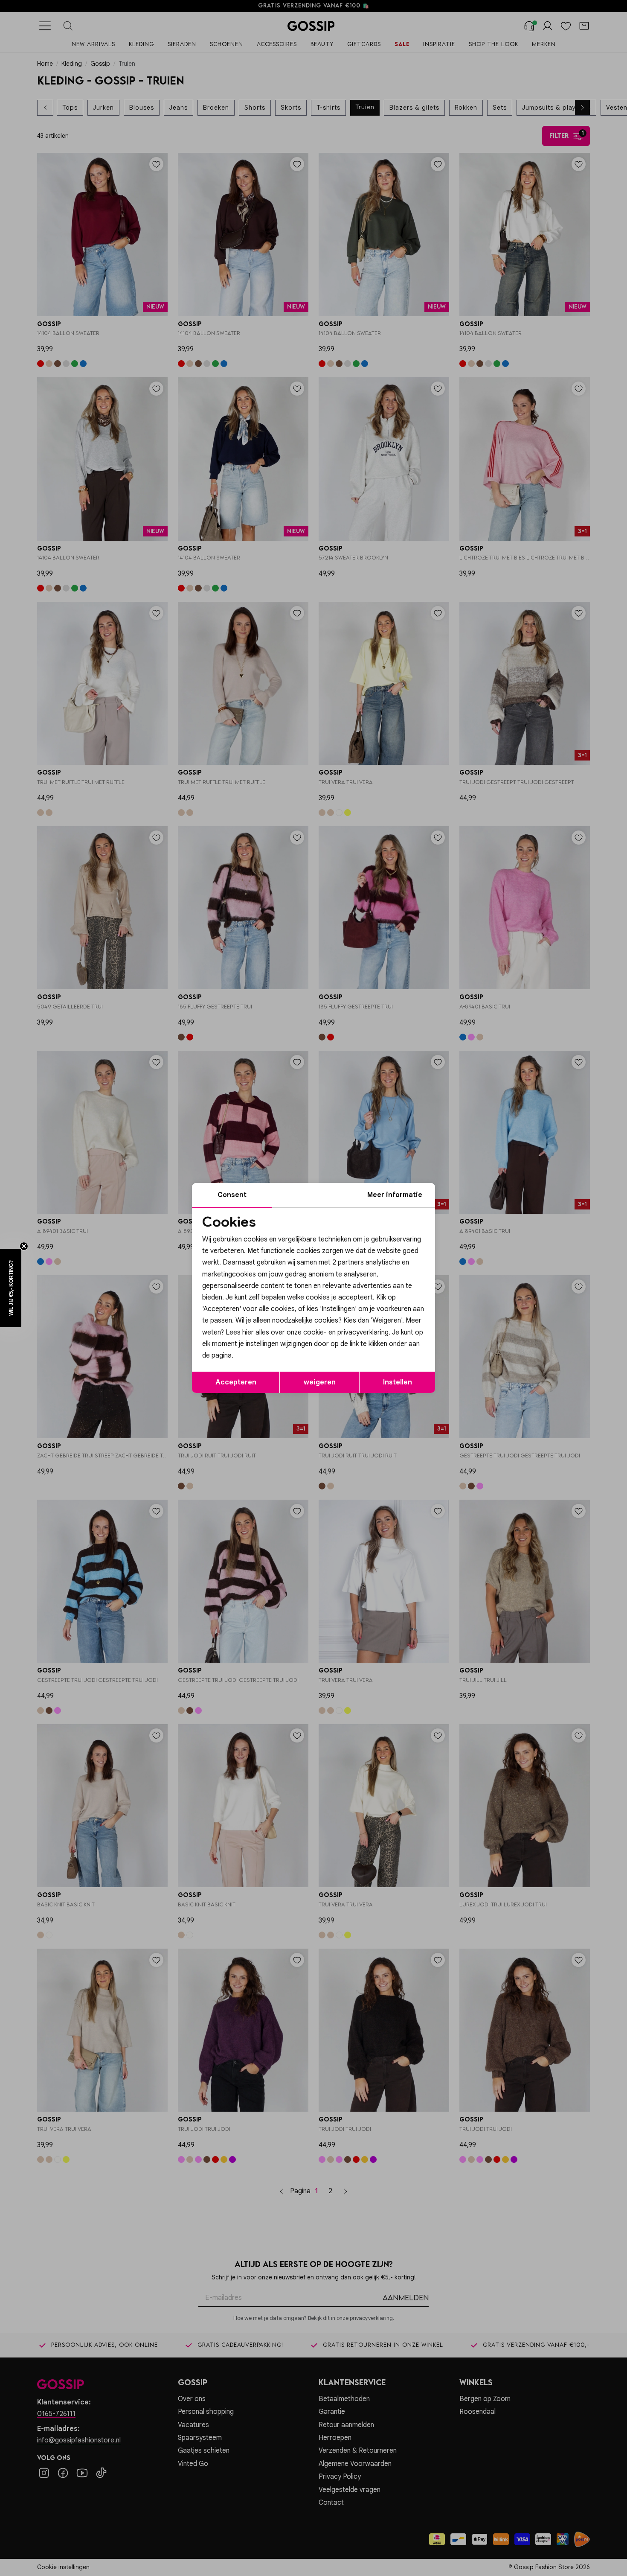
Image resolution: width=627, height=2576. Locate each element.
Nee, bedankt (258, 1360)
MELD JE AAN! (258, 1343)
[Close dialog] (469, 1192)
